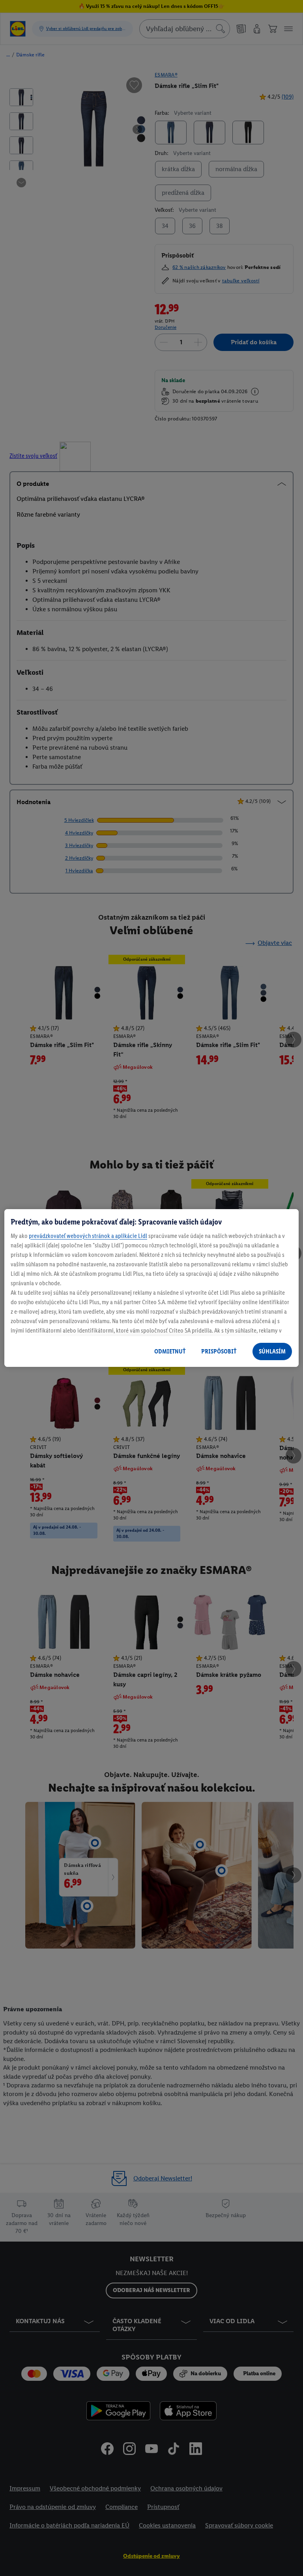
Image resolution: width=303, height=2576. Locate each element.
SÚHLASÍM (272, 1351)
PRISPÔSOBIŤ (219, 1351)
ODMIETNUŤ (170, 1351)
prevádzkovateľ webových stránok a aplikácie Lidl (88, 1236)
